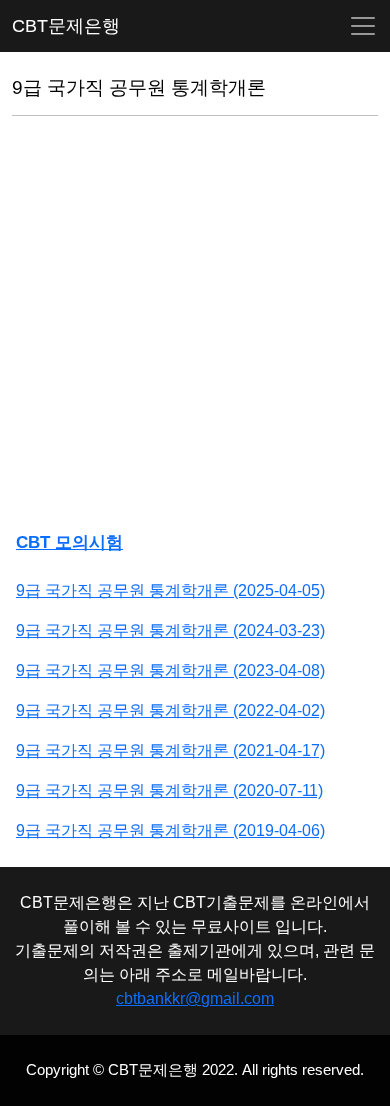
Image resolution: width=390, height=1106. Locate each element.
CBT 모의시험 (69, 542)
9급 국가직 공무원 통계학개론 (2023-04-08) (170, 670)
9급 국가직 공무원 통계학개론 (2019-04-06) (170, 830)
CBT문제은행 (66, 26)
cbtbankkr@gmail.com (195, 998)
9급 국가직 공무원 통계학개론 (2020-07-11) (169, 790)
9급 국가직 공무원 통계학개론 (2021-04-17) (170, 750)
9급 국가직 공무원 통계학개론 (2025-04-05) (170, 590)
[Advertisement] (195, 327)
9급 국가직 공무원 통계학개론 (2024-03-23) (170, 630)
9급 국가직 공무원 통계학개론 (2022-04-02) (170, 710)
